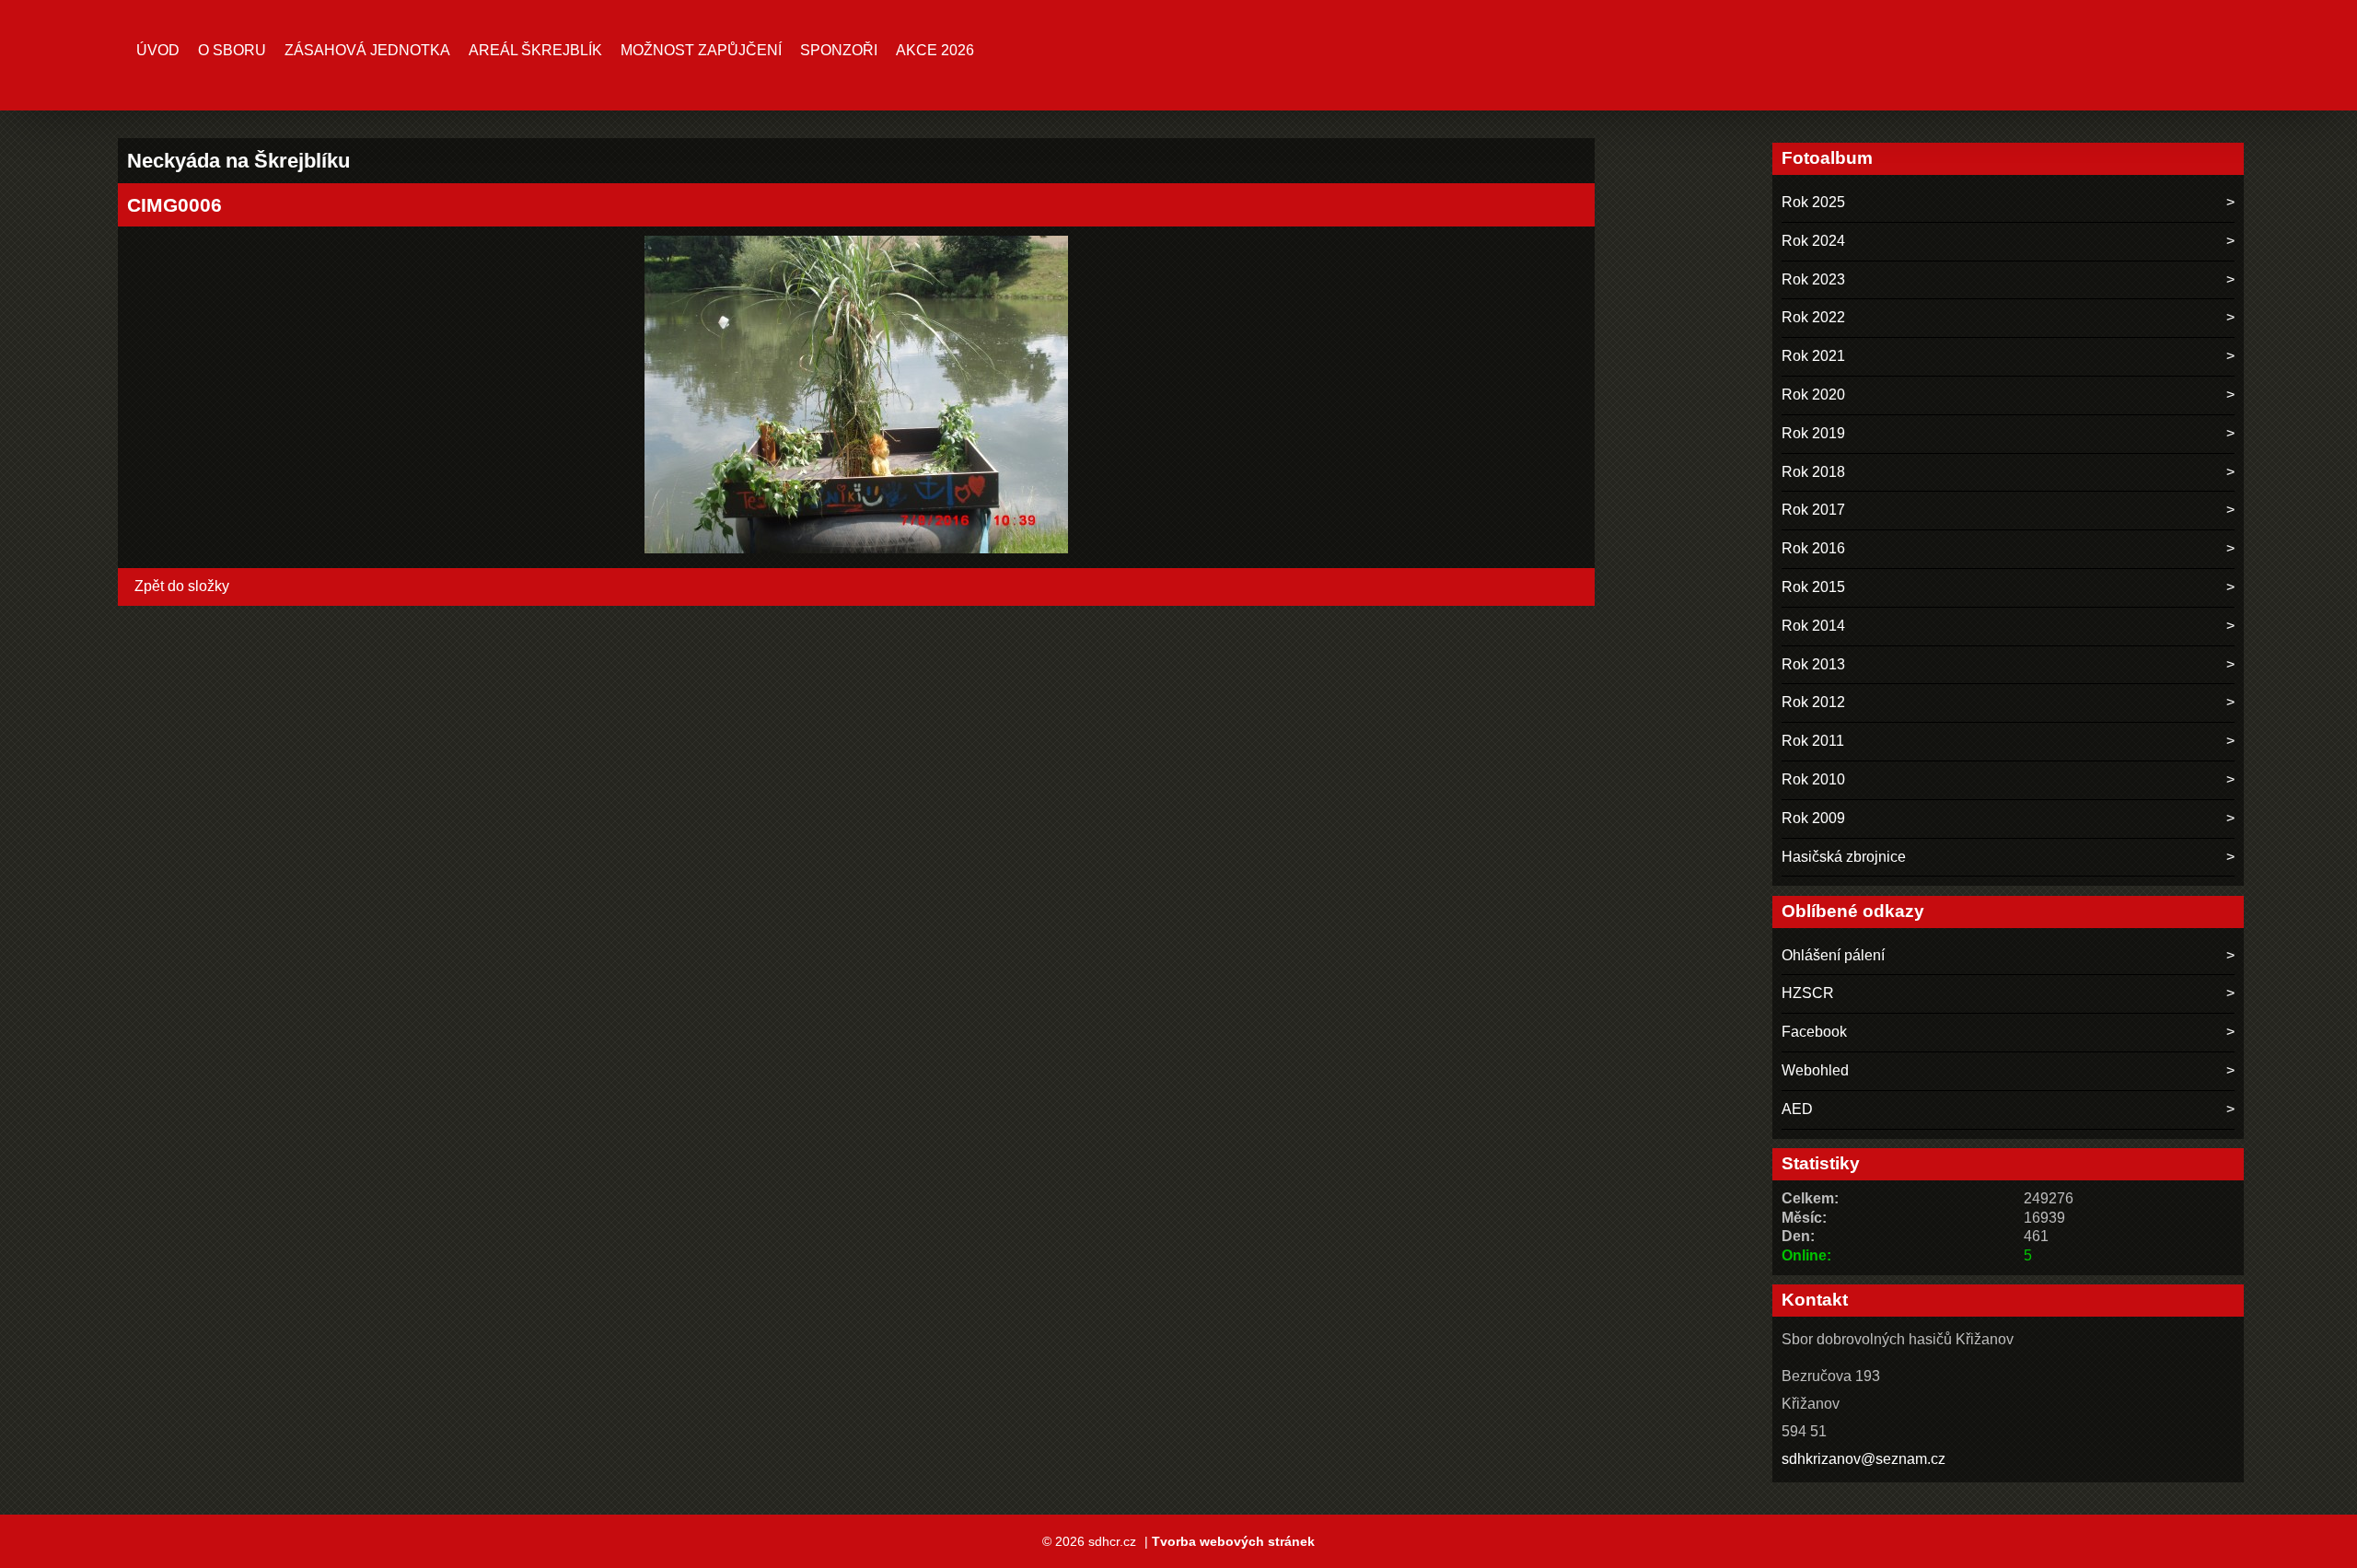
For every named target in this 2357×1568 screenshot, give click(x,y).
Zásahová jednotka (367, 50)
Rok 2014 (1813, 626)
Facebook (1814, 1032)
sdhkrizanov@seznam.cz (1864, 1459)
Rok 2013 (1813, 664)
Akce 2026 (935, 50)
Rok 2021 (1813, 356)
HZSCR (1808, 993)
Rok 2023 (1813, 279)
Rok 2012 (1813, 702)
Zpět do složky (182, 586)
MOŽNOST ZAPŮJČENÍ (701, 50)
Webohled (1815, 1070)
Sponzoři (839, 50)
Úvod (158, 50)
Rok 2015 (1813, 587)
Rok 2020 (1813, 395)
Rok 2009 (1813, 818)
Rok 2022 (1813, 317)
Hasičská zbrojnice (1844, 857)
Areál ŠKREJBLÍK (535, 50)
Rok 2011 (1813, 741)
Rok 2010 (1813, 779)
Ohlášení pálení (1833, 955)
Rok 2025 (1813, 202)
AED (1797, 1109)
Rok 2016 (1813, 548)
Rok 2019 (1813, 433)
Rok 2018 (1813, 472)
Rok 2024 (1813, 241)
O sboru (232, 50)
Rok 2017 (1813, 510)
